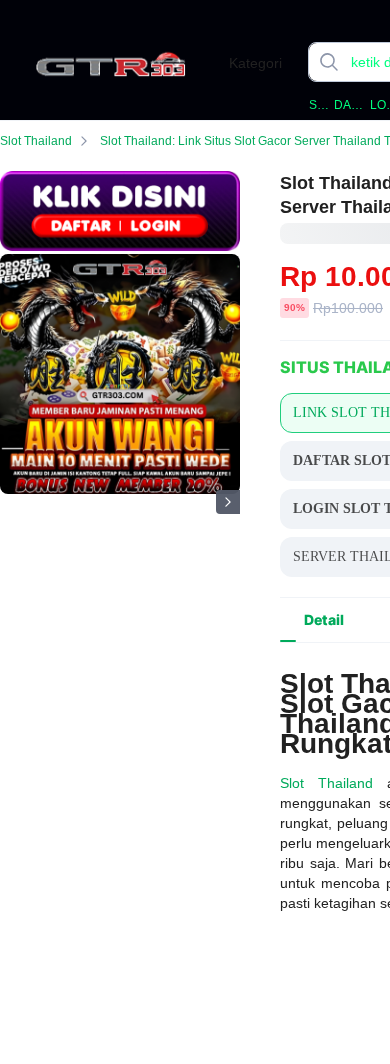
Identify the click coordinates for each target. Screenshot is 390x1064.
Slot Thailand (36, 141)
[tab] (324, 620)
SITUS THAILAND (320, 105)
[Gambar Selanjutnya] (228, 502)
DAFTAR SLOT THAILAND (350, 105)
